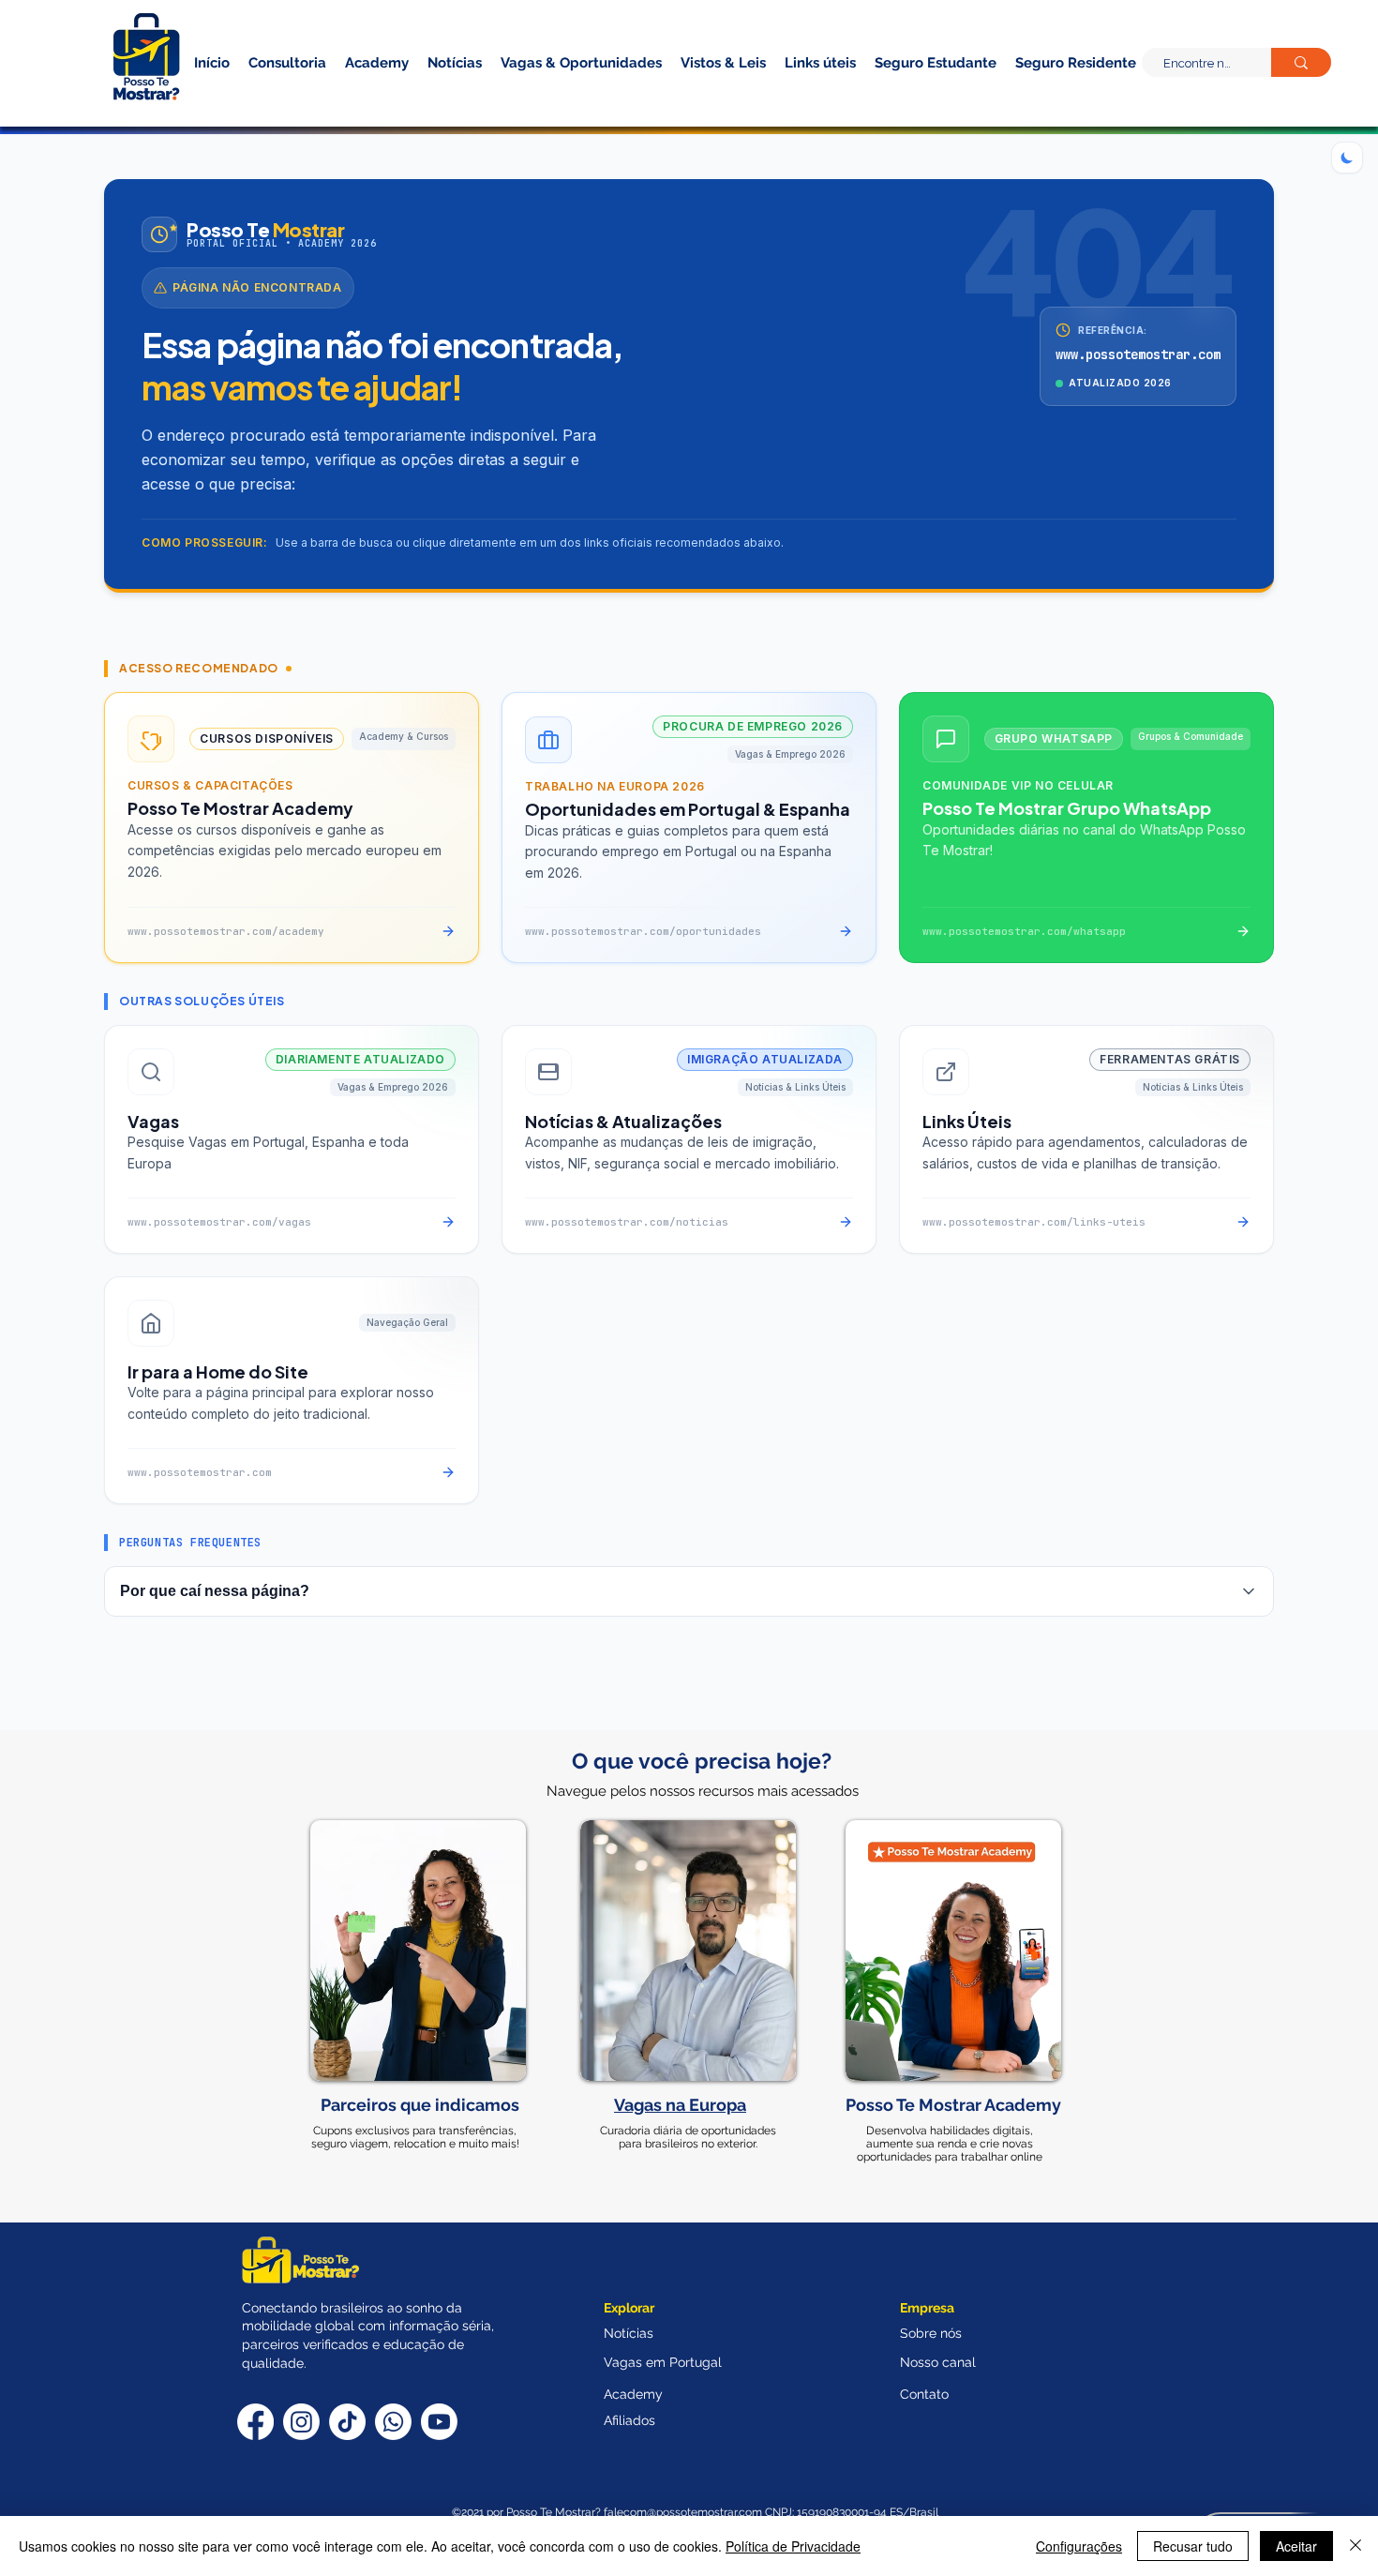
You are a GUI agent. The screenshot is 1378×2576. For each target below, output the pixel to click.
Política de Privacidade (793, 2546)
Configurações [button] (1079, 2546)
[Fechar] (1356, 2546)
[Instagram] (301, 2422)
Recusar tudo (1193, 2546)
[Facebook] (255, 2422)
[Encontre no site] (1301, 62)
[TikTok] (347, 2422)
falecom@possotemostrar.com (684, 2512)
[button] (1043, 92)
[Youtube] (439, 2422)
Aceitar (1296, 2546)
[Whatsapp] (393, 2422)
